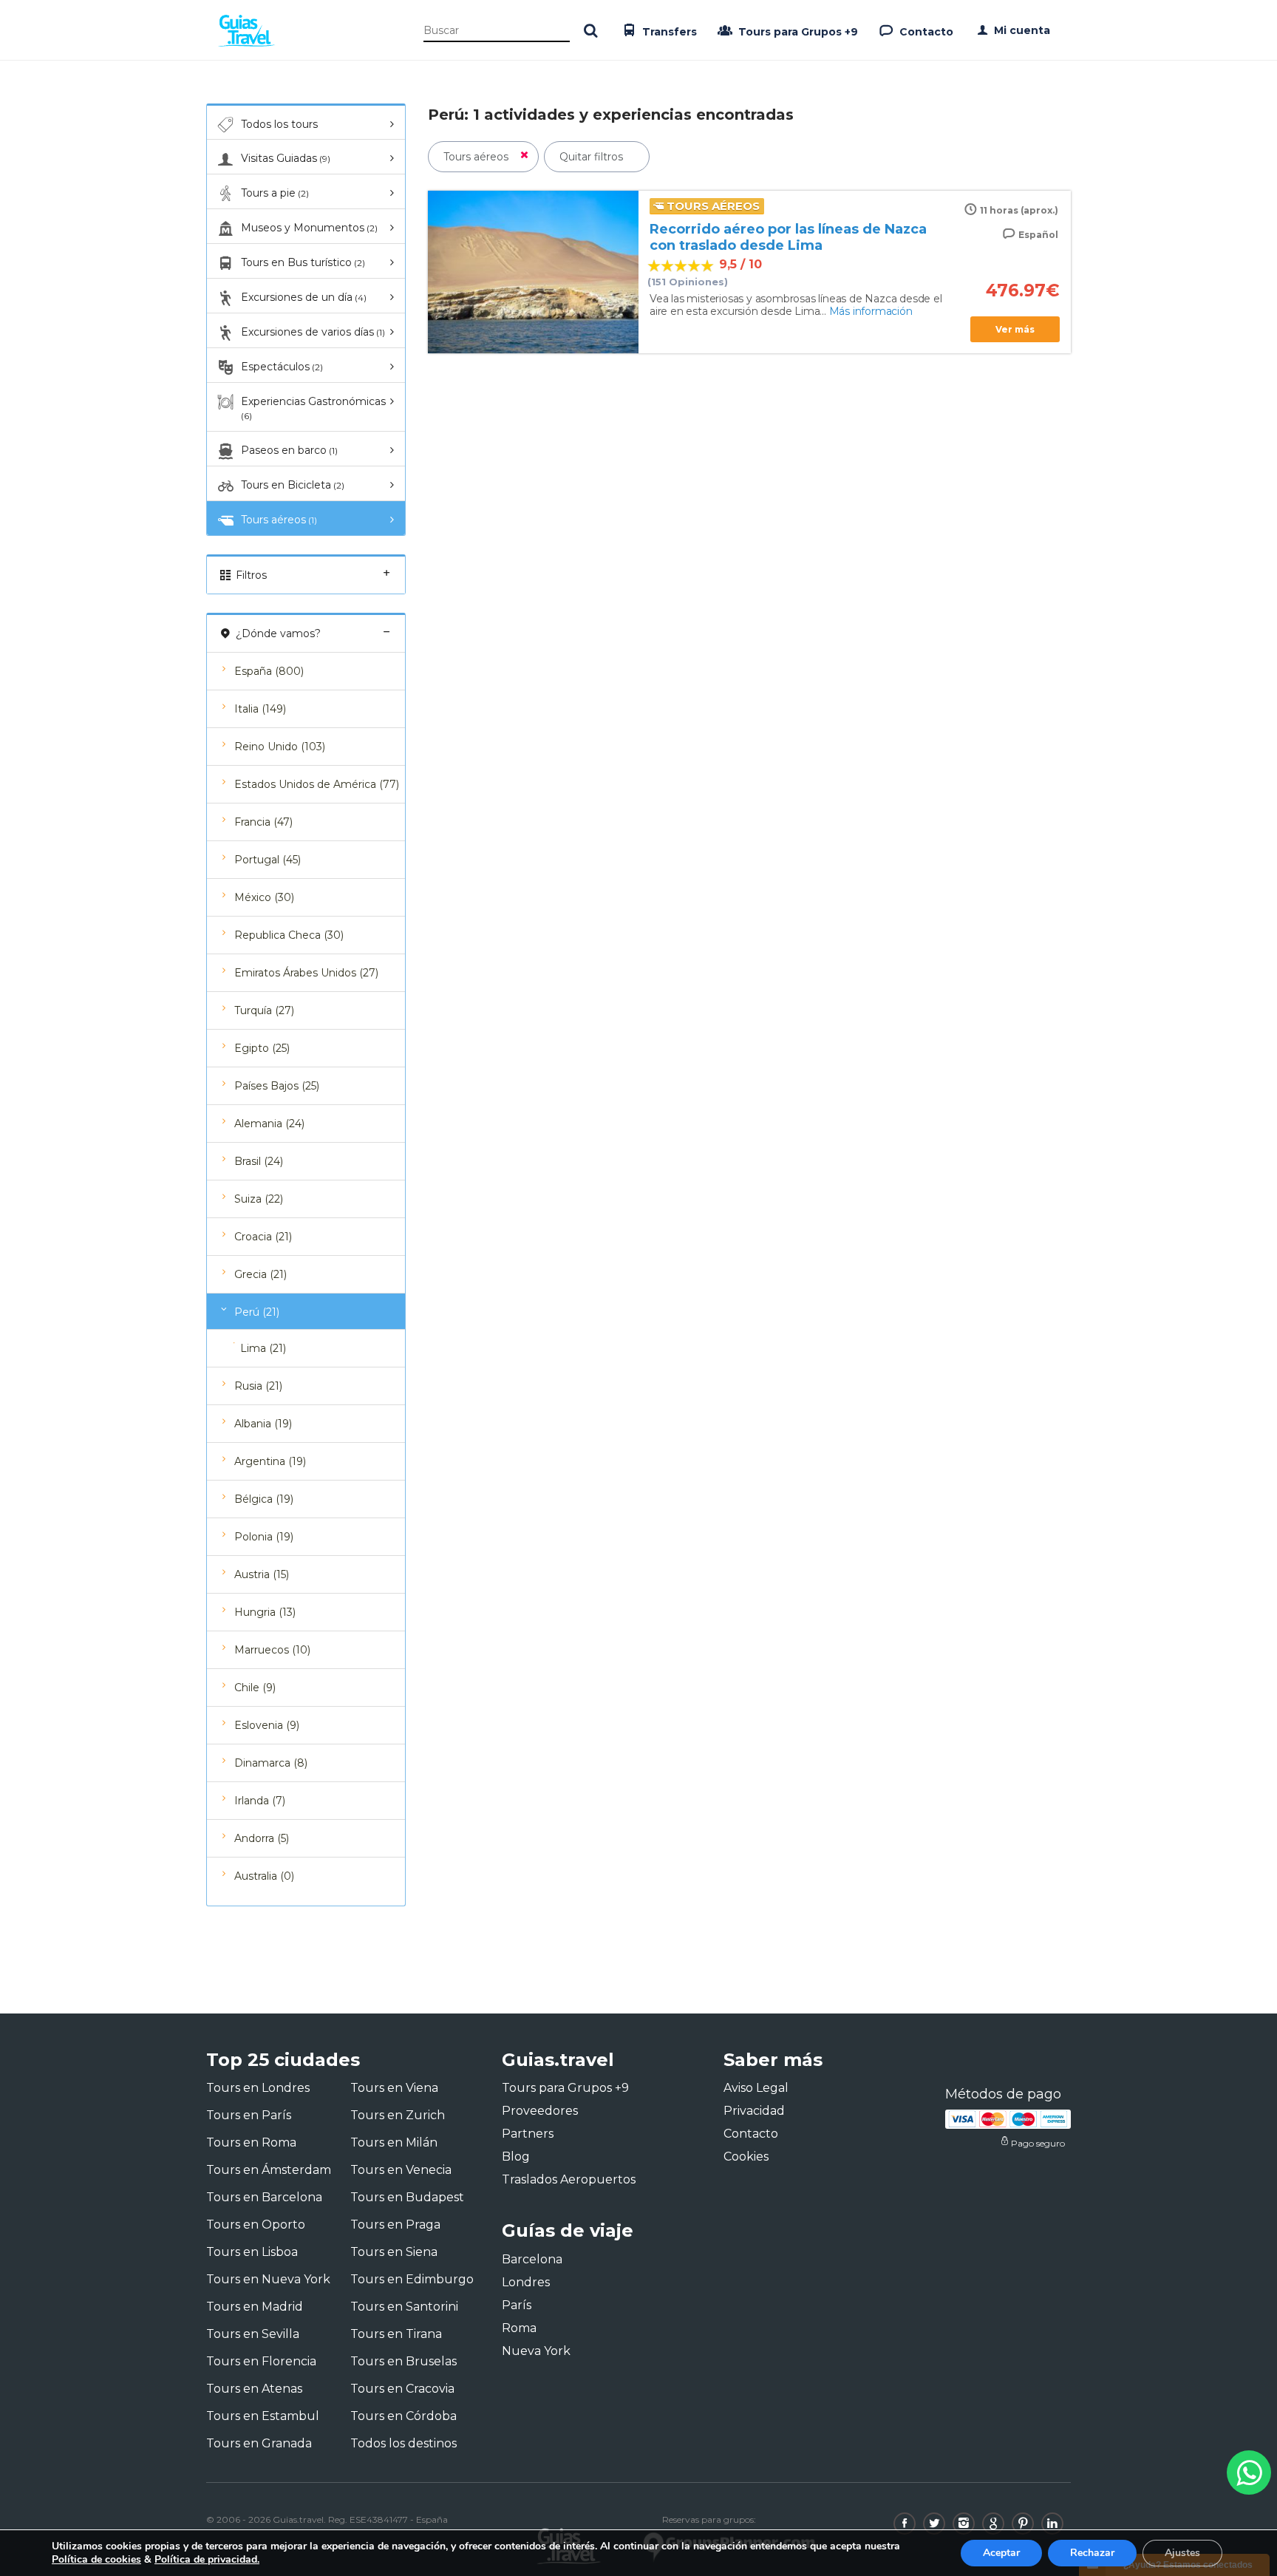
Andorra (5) (262, 1838)
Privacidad (754, 2111)
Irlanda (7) (260, 1801)
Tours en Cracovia (402, 2389)
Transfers (668, 32)
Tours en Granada (259, 2443)
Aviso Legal (756, 2088)
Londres (526, 2282)
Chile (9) (255, 1688)
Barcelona (532, 2259)
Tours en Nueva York (268, 2279)
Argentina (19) (270, 1461)
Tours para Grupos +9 (797, 32)
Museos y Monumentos (309, 228)
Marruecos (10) (272, 1650)
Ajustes (1182, 2553)
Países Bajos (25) (277, 1086)
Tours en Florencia (261, 2361)
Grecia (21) (260, 1274)
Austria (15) (262, 1574)
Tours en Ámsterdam (269, 2170)
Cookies (746, 2157)
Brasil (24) (259, 1161)
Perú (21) (257, 1312)
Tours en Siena (394, 2252)
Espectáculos (282, 367)
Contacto (925, 32)
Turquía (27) (264, 1010)
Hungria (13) (265, 1612)
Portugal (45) (268, 860)
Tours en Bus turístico (303, 262)
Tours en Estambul (263, 2416)
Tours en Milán (394, 2142)
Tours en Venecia (401, 2170)
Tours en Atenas (254, 2389)
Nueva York (536, 2351)
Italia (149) (260, 709)
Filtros (250, 575)
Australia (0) (264, 1876)
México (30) (264, 897)
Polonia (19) (264, 1537)
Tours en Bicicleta (293, 485)
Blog (516, 2157)
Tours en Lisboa (252, 2252)
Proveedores (540, 2111)
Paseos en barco (289, 450)
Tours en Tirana (396, 2334)
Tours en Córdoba (403, 2416)
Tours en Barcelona (264, 2197)
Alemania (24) (269, 1124)
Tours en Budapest (407, 2197)
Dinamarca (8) (271, 1763)
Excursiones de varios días (313, 332)
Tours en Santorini (404, 2307)
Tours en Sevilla (253, 2334)
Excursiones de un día (304, 297)
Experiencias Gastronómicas (313, 408)
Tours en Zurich (398, 2115)
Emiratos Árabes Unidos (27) (306, 973)
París (517, 2305)
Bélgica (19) (264, 1499)
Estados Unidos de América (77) (317, 784)
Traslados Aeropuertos (569, 2179)
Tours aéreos (279, 520)
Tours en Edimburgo (412, 2279)
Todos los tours (279, 124)
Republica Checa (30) (289, 935)
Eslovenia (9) (267, 1725)
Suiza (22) (259, 1199)
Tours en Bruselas (403, 2361)
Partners (528, 2134)
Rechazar (1092, 2553)
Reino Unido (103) (280, 747)
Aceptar (1001, 2553)
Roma (519, 2328)
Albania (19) (263, 1424)
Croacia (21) (263, 1237)
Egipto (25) (262, 1048)
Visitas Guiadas (286, 158)
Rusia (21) (258, 1386)
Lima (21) (263, 1348)
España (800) (269, 671)
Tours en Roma (251, 2142)
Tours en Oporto (256, 2225)
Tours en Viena (394, 2088)
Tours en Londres (258, 2088)
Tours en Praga (395, 2225)
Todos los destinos (403, 2443)
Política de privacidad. (207, 2559)
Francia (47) (263, 822)
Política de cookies (96, 2559)
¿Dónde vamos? (277, 633)
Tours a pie (275, 193)
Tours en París (249, 2115)
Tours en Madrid (255, 2307)
